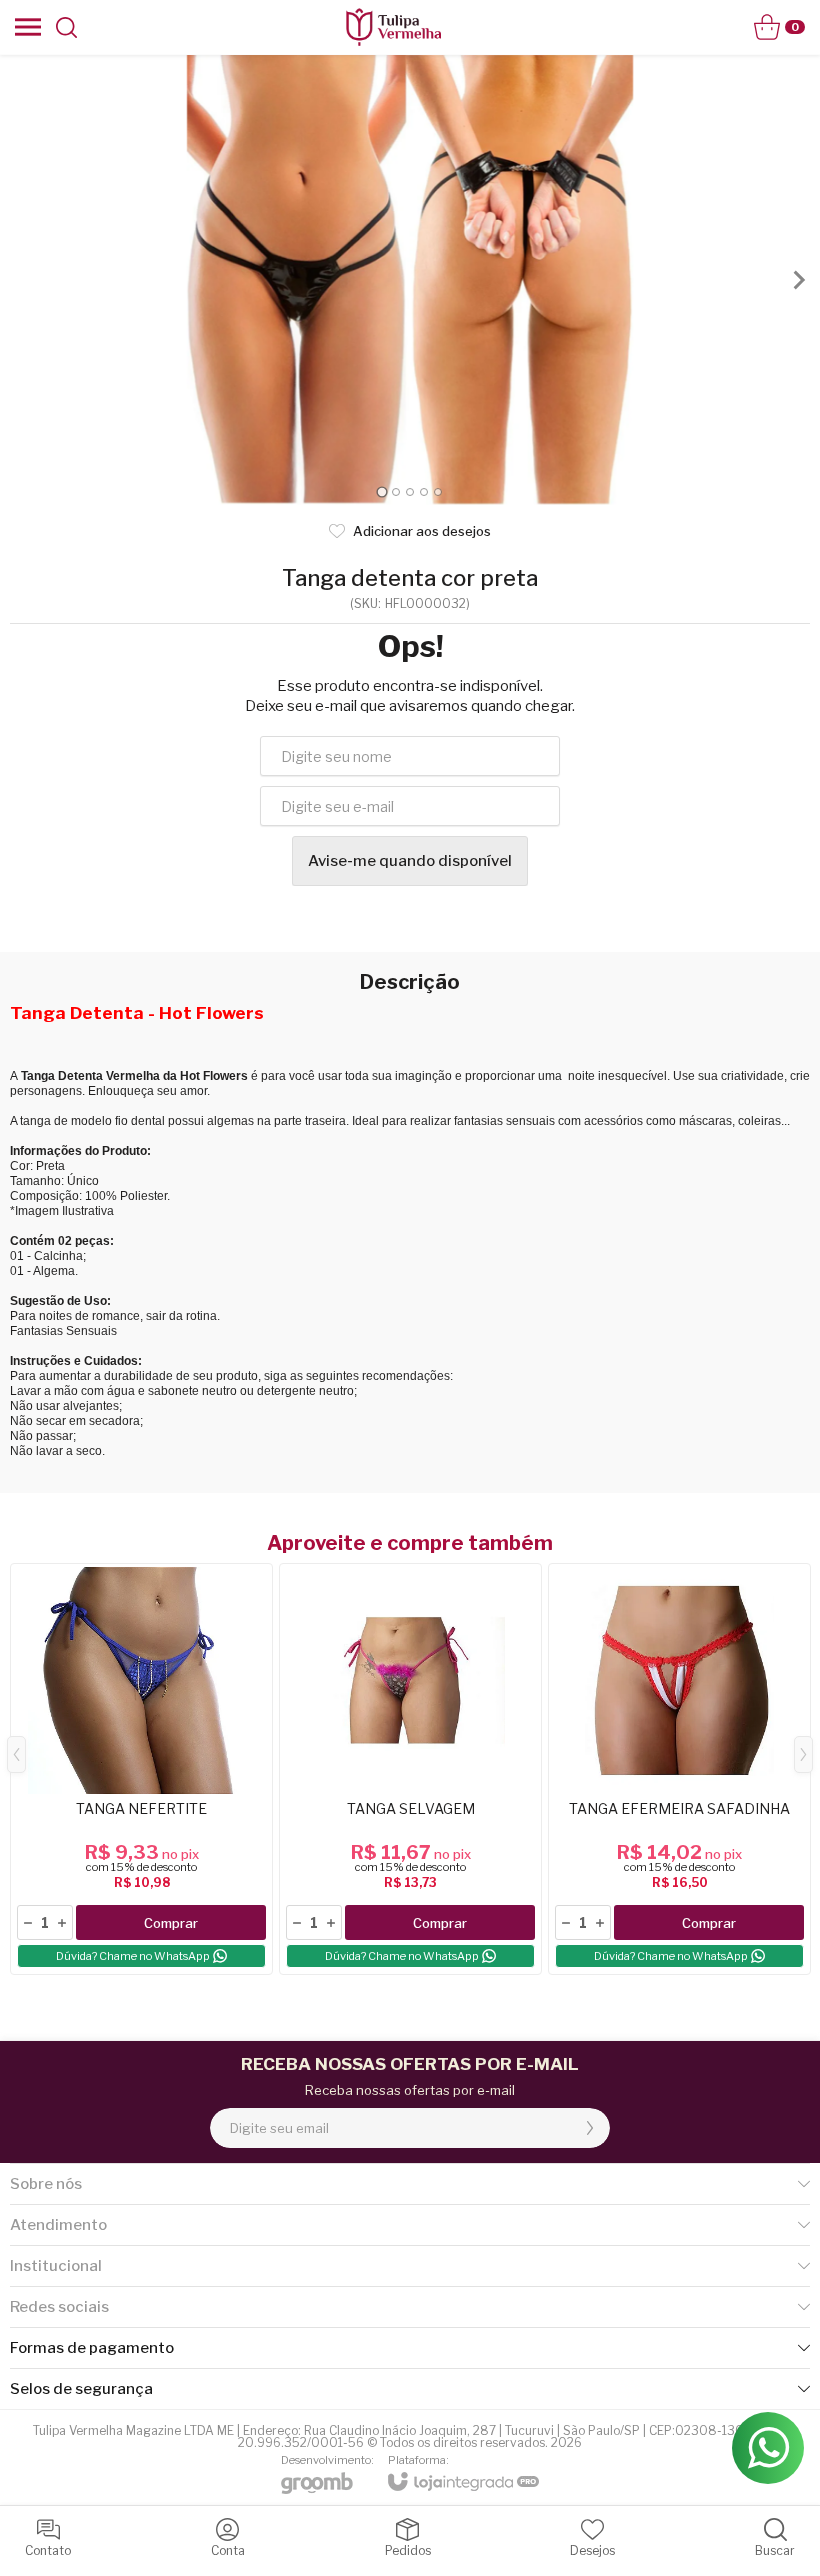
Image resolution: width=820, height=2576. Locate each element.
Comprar (171, 1923)
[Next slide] (798, 280)
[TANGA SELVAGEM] (410, 1769)
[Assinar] (590, 2128)
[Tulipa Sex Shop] (393, 27)
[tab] (381, 491)
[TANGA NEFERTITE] (141, 1769)
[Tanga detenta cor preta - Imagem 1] (410, 280)
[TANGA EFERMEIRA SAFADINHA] (679, 1769)
